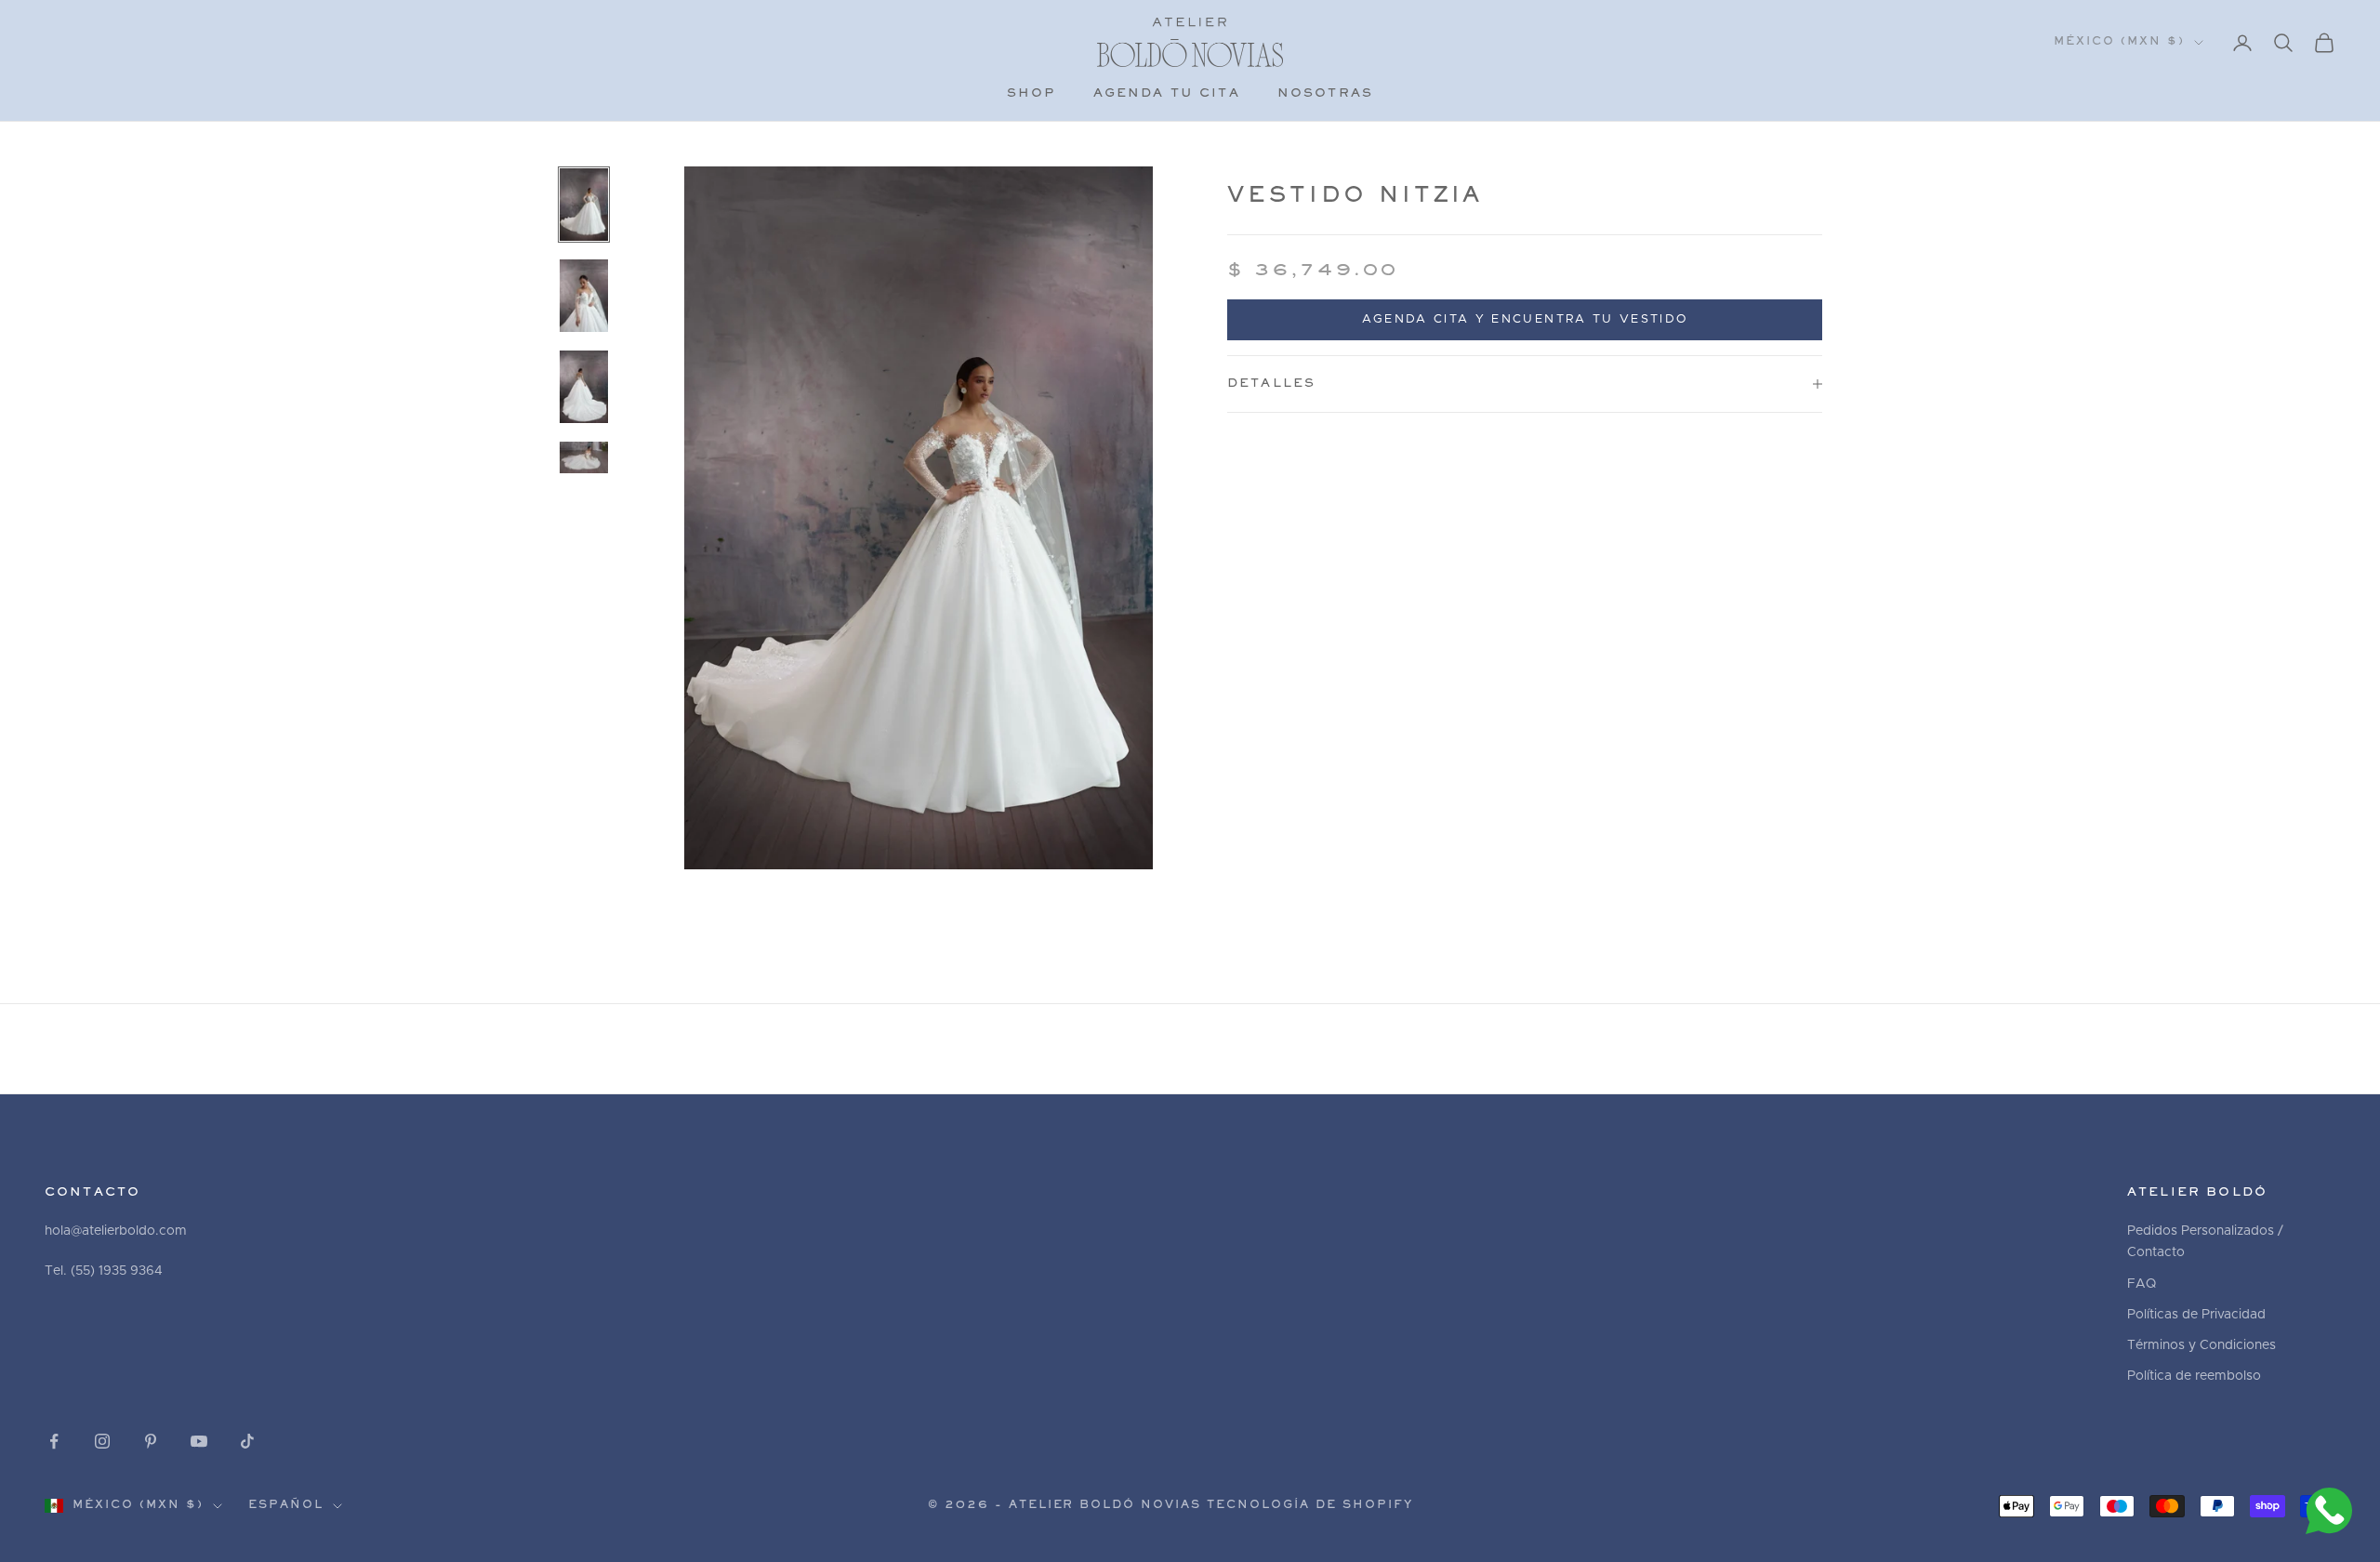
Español (286, 1506)
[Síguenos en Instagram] (102, 1441)
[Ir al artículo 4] (584, 457)
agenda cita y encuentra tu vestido (1525, 319)
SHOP (1031, 94)
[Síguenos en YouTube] (199, 1441)
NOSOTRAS (1325, 94)
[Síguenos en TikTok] (247, 1441)
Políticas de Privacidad (2196, 1315)
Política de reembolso (2194, 1376)
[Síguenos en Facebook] (54, 1441)
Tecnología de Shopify (1310, 1506)
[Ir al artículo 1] (584, 205)
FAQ (2142, 1284)
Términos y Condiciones (2201, 1345)
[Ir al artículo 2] (584, 296)
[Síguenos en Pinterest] (151, 1441)
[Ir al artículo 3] (584, 387)
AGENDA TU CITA (1167, 94)
